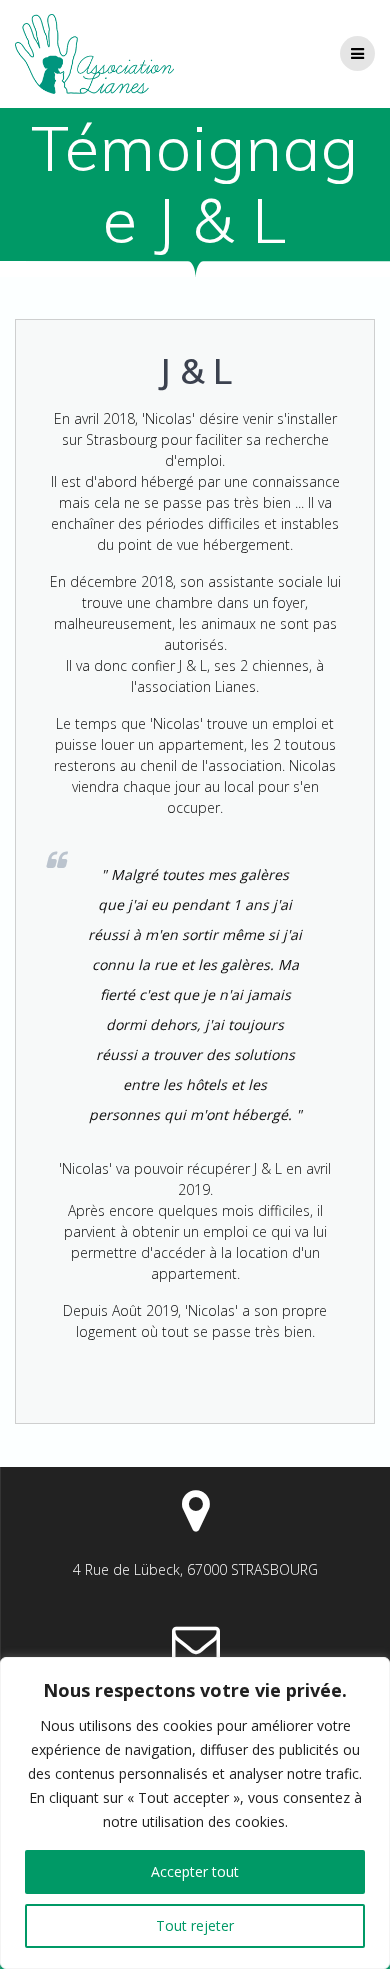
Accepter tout (195, 1871)
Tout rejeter (195, 1925)
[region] (195, 1813)
